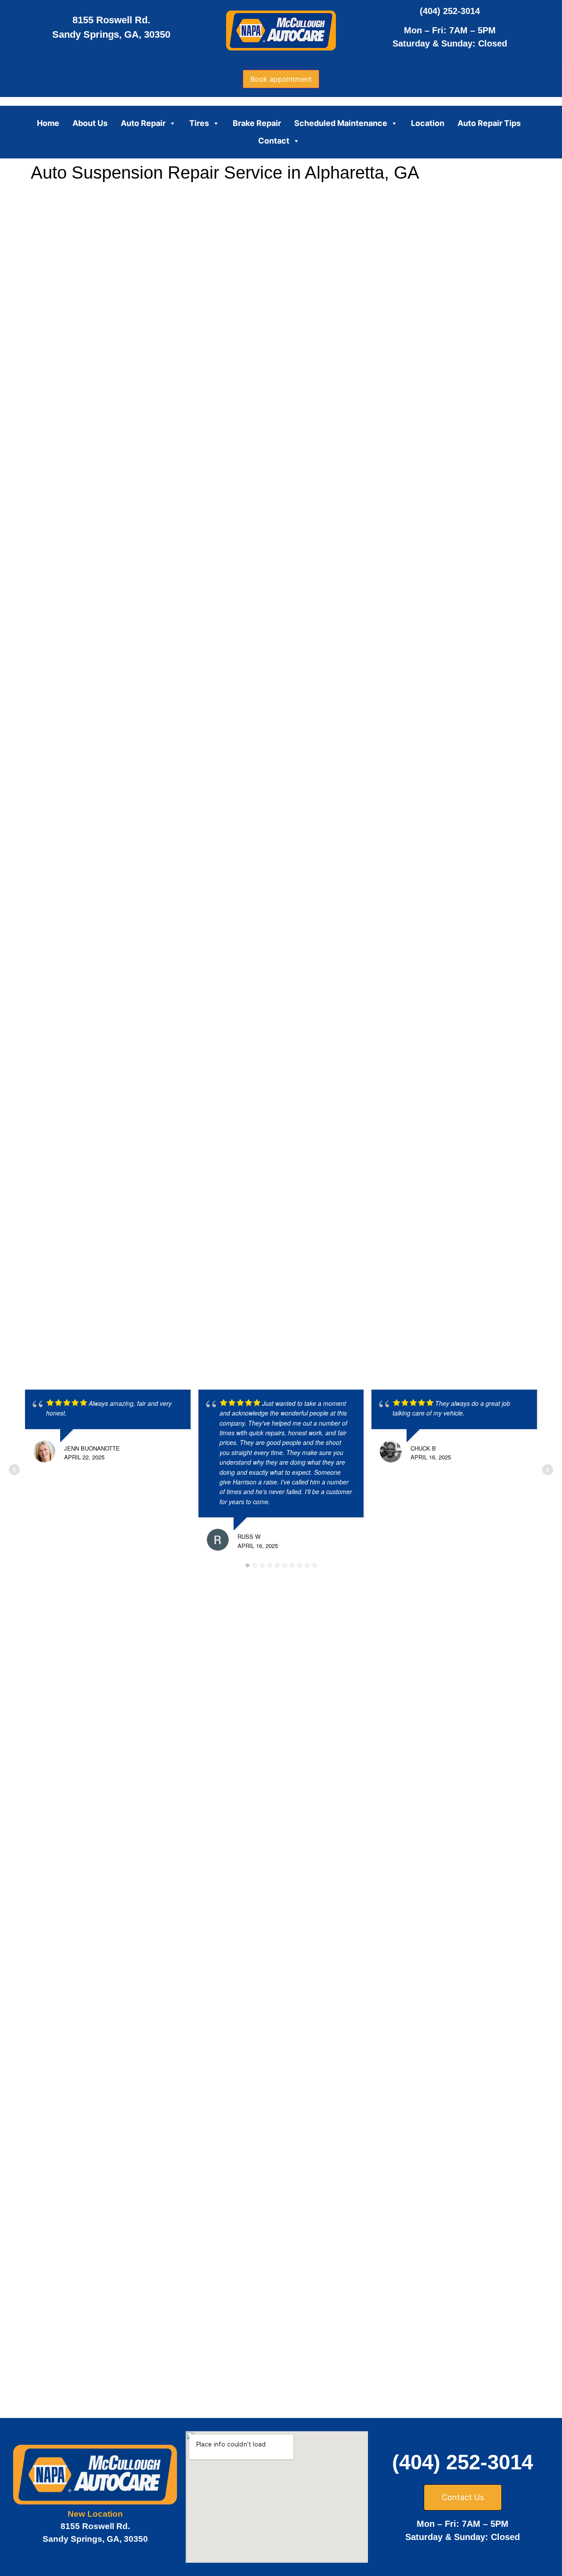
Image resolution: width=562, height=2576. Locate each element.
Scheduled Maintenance (341, 123)
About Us (90, 123)
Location (428, 123)
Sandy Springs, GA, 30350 (111, 34)
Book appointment (281, 79)
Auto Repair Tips (489, 123)
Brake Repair (257, 123)
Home (48, 123)
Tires (199, 123)
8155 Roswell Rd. (111, 20)
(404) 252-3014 (450, 11)
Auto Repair (143, 123)
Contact (274, 141)
